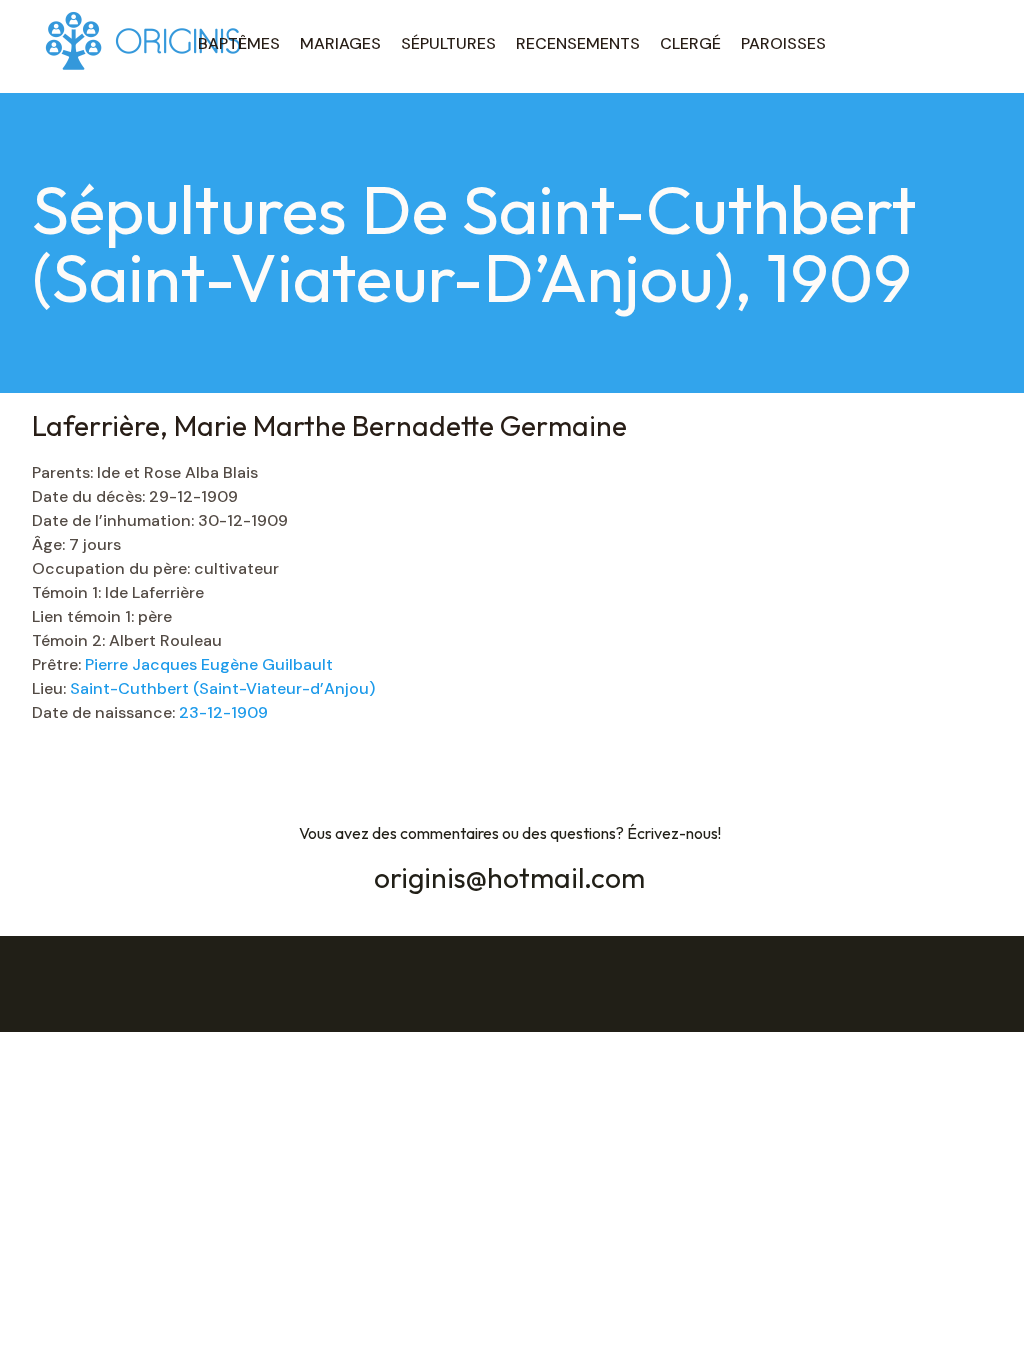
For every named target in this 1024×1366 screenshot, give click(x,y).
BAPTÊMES (239, 43)
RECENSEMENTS (578, 43)
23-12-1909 (223, 712)
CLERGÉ (690, 43)
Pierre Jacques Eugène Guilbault (209, 664)
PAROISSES (783, 43)
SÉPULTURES (448, 43)
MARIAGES (340, 43)
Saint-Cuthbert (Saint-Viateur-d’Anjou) (222, 688)
